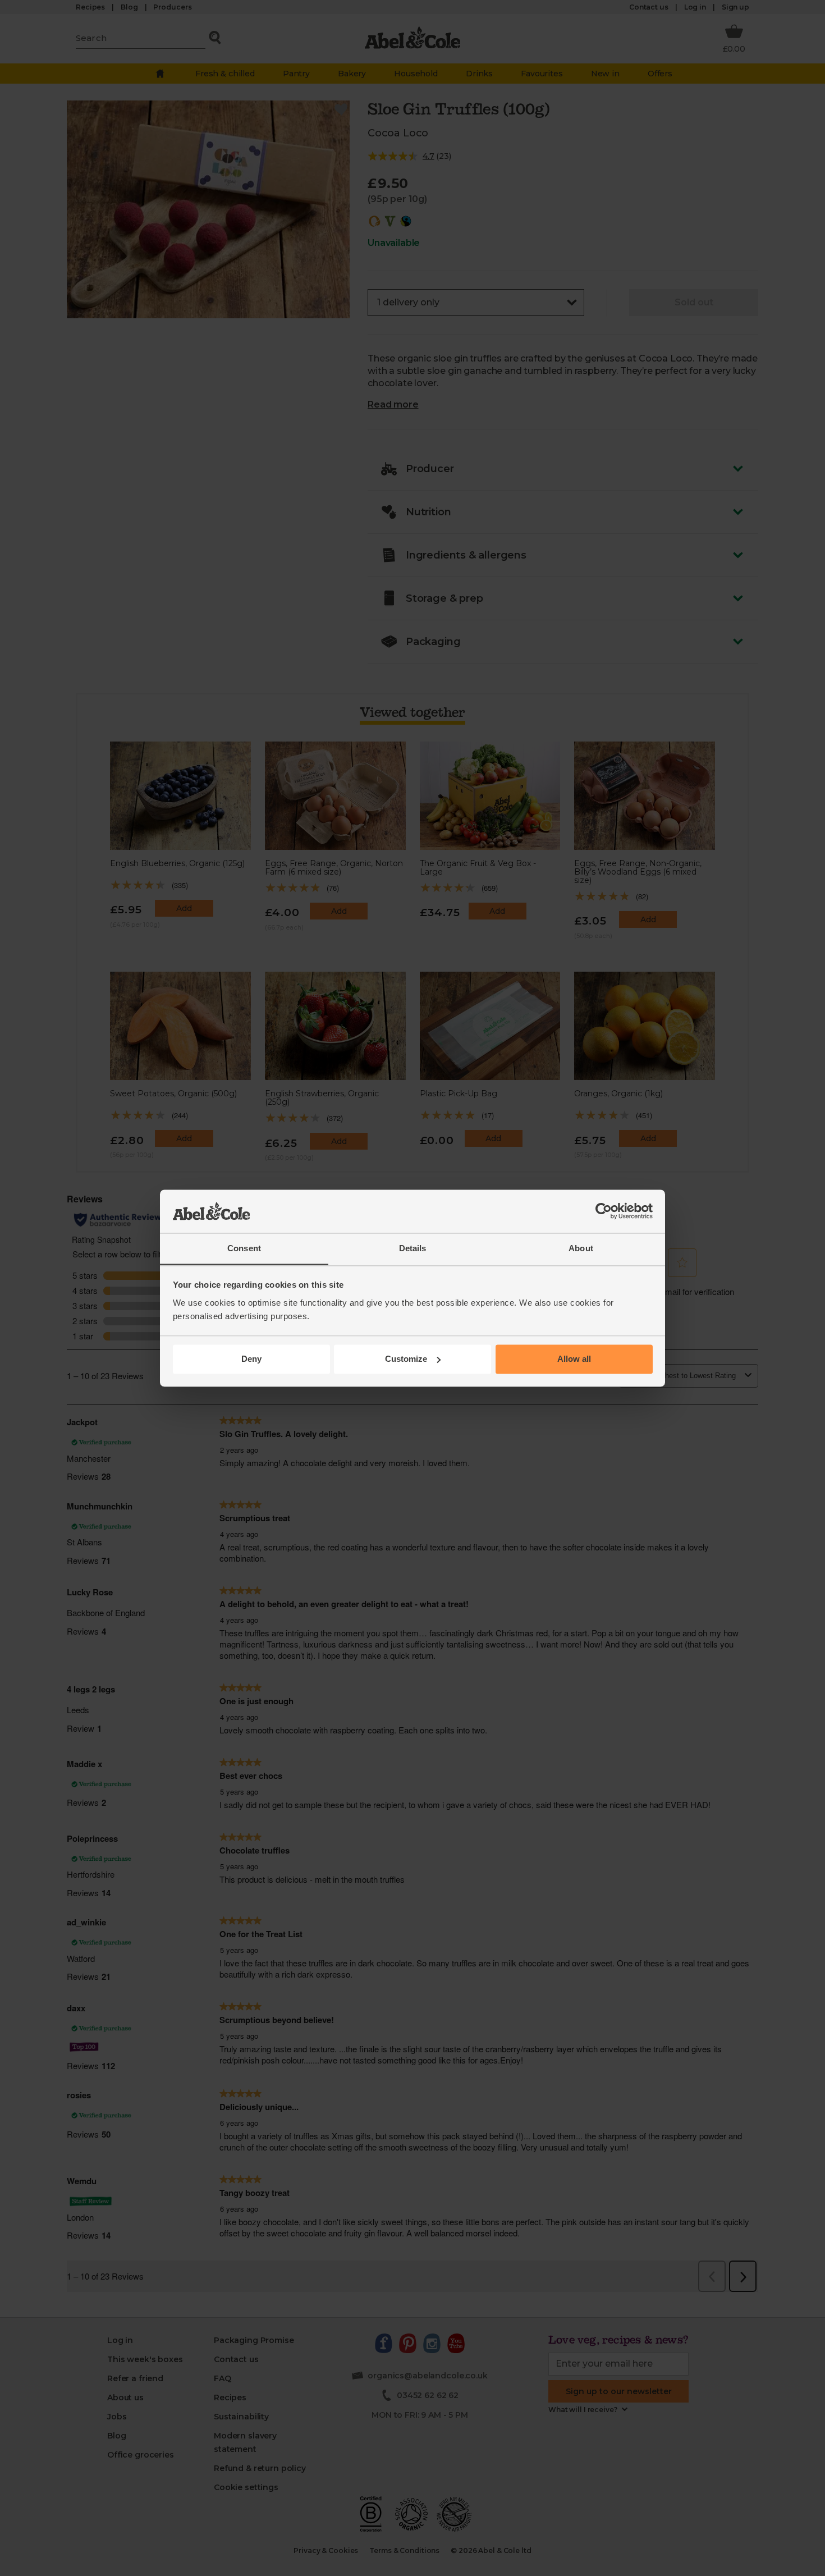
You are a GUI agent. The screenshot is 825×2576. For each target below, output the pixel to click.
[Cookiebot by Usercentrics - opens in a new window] (604, 1211)
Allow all (574, 1359)
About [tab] (581, 1248)
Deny (251, 1359)
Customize (406, 1359)
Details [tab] (413, 1248)
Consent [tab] (244, 1248)
